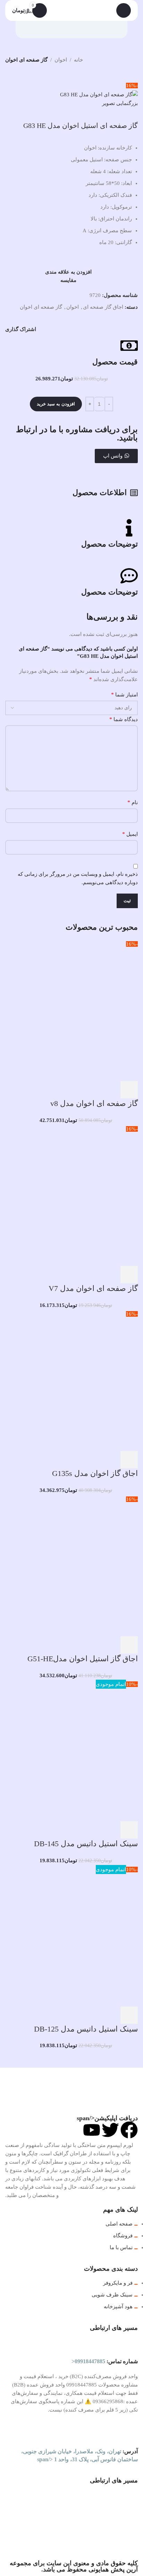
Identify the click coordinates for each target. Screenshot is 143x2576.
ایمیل (130, 834)
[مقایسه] (92, 1090)
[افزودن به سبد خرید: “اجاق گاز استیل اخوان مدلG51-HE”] (129, 1645)
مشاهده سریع (110, 1090)
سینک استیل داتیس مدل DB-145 (86, 1844)
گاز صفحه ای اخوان (26, 60)
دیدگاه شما (124, 719)
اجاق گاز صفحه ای (103, 307)
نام (133, 802)
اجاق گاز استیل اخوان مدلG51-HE (83, 1659)
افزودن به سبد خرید (56, 404)
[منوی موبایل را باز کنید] (124, 10)
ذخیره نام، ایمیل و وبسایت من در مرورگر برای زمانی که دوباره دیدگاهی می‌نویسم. (78, 878)
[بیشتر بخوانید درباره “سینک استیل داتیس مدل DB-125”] (129, 2015)
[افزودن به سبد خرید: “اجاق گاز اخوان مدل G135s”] (129, 1460)
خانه (78, 60)
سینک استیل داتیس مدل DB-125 (86, 2029)
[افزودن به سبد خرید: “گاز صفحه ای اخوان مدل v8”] (129, 1090)
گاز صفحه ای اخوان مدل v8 (94, 1103)
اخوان (61, 60)
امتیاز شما (124, 695)
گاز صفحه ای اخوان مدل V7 (93, 1288)
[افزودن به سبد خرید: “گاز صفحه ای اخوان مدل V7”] (129, 1275)
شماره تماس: (105, 2361)
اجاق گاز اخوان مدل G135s (95, 1473)
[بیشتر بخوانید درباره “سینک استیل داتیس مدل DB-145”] (129, 1830)
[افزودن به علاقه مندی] (73, 1090)
